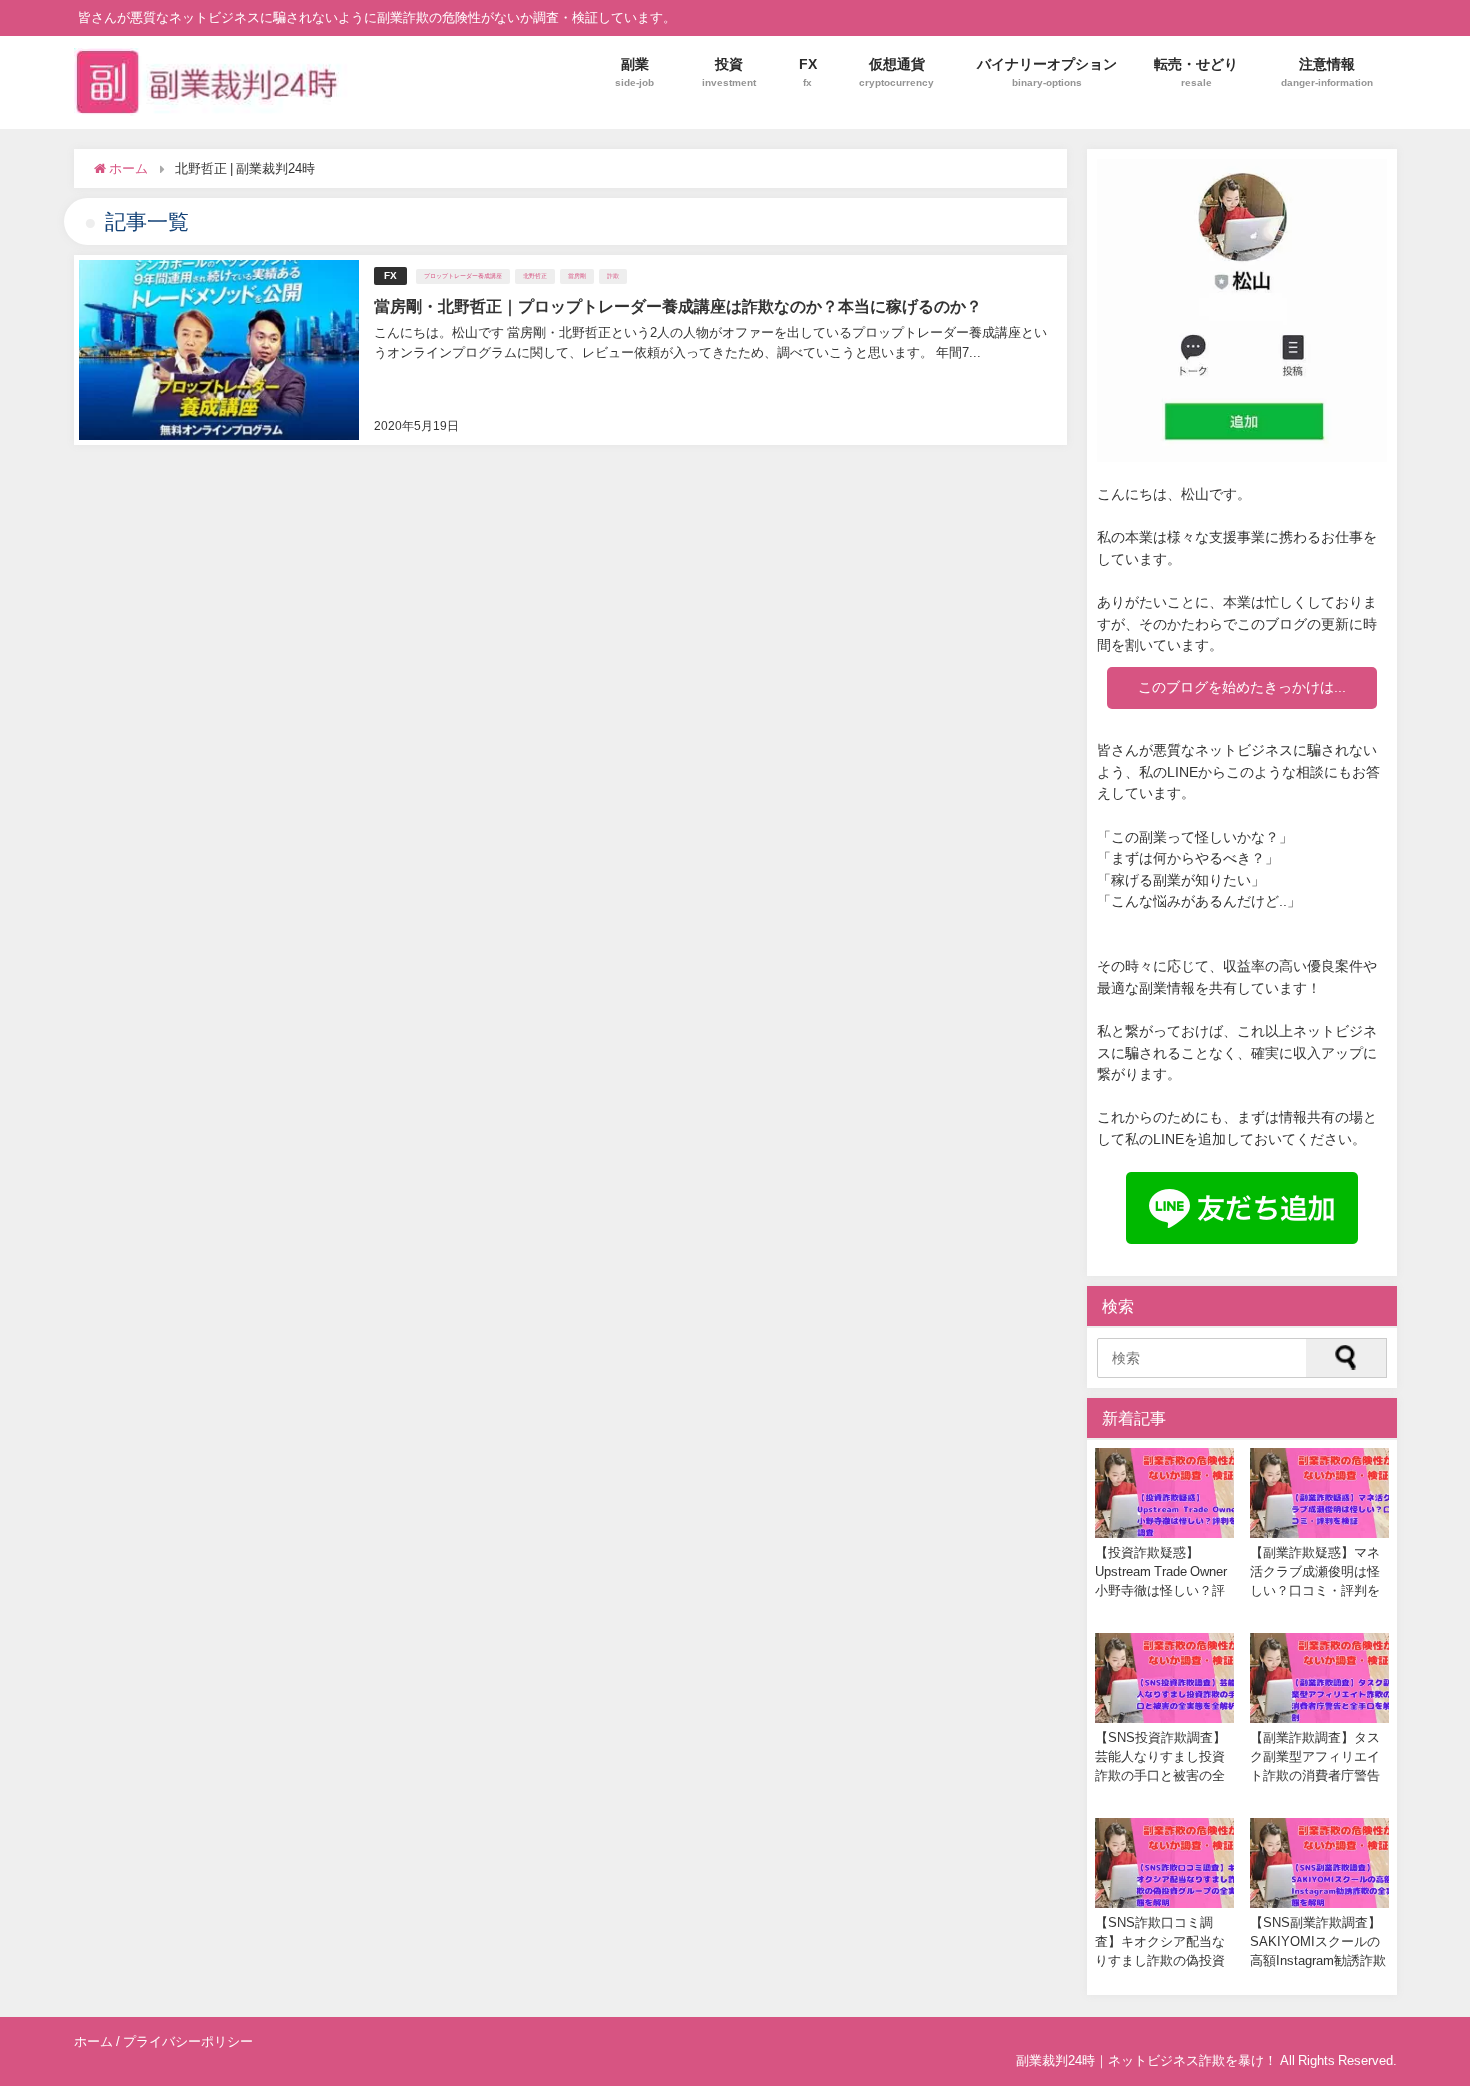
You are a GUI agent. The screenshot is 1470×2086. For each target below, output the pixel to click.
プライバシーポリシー (188, 2041)
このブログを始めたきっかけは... (1242, 687)
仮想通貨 (896, 71)
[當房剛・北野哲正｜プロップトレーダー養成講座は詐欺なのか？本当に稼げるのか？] (570, 350)
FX (808, 71)
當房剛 (577, 276)
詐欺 (613, 276)
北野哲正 (535, 276)
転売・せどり (1196, 71)
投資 (729, 71)
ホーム (93, 2041)
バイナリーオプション (1047, 71)
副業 (634, 71)
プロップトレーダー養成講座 (463, 276)
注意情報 (1327, 71)
